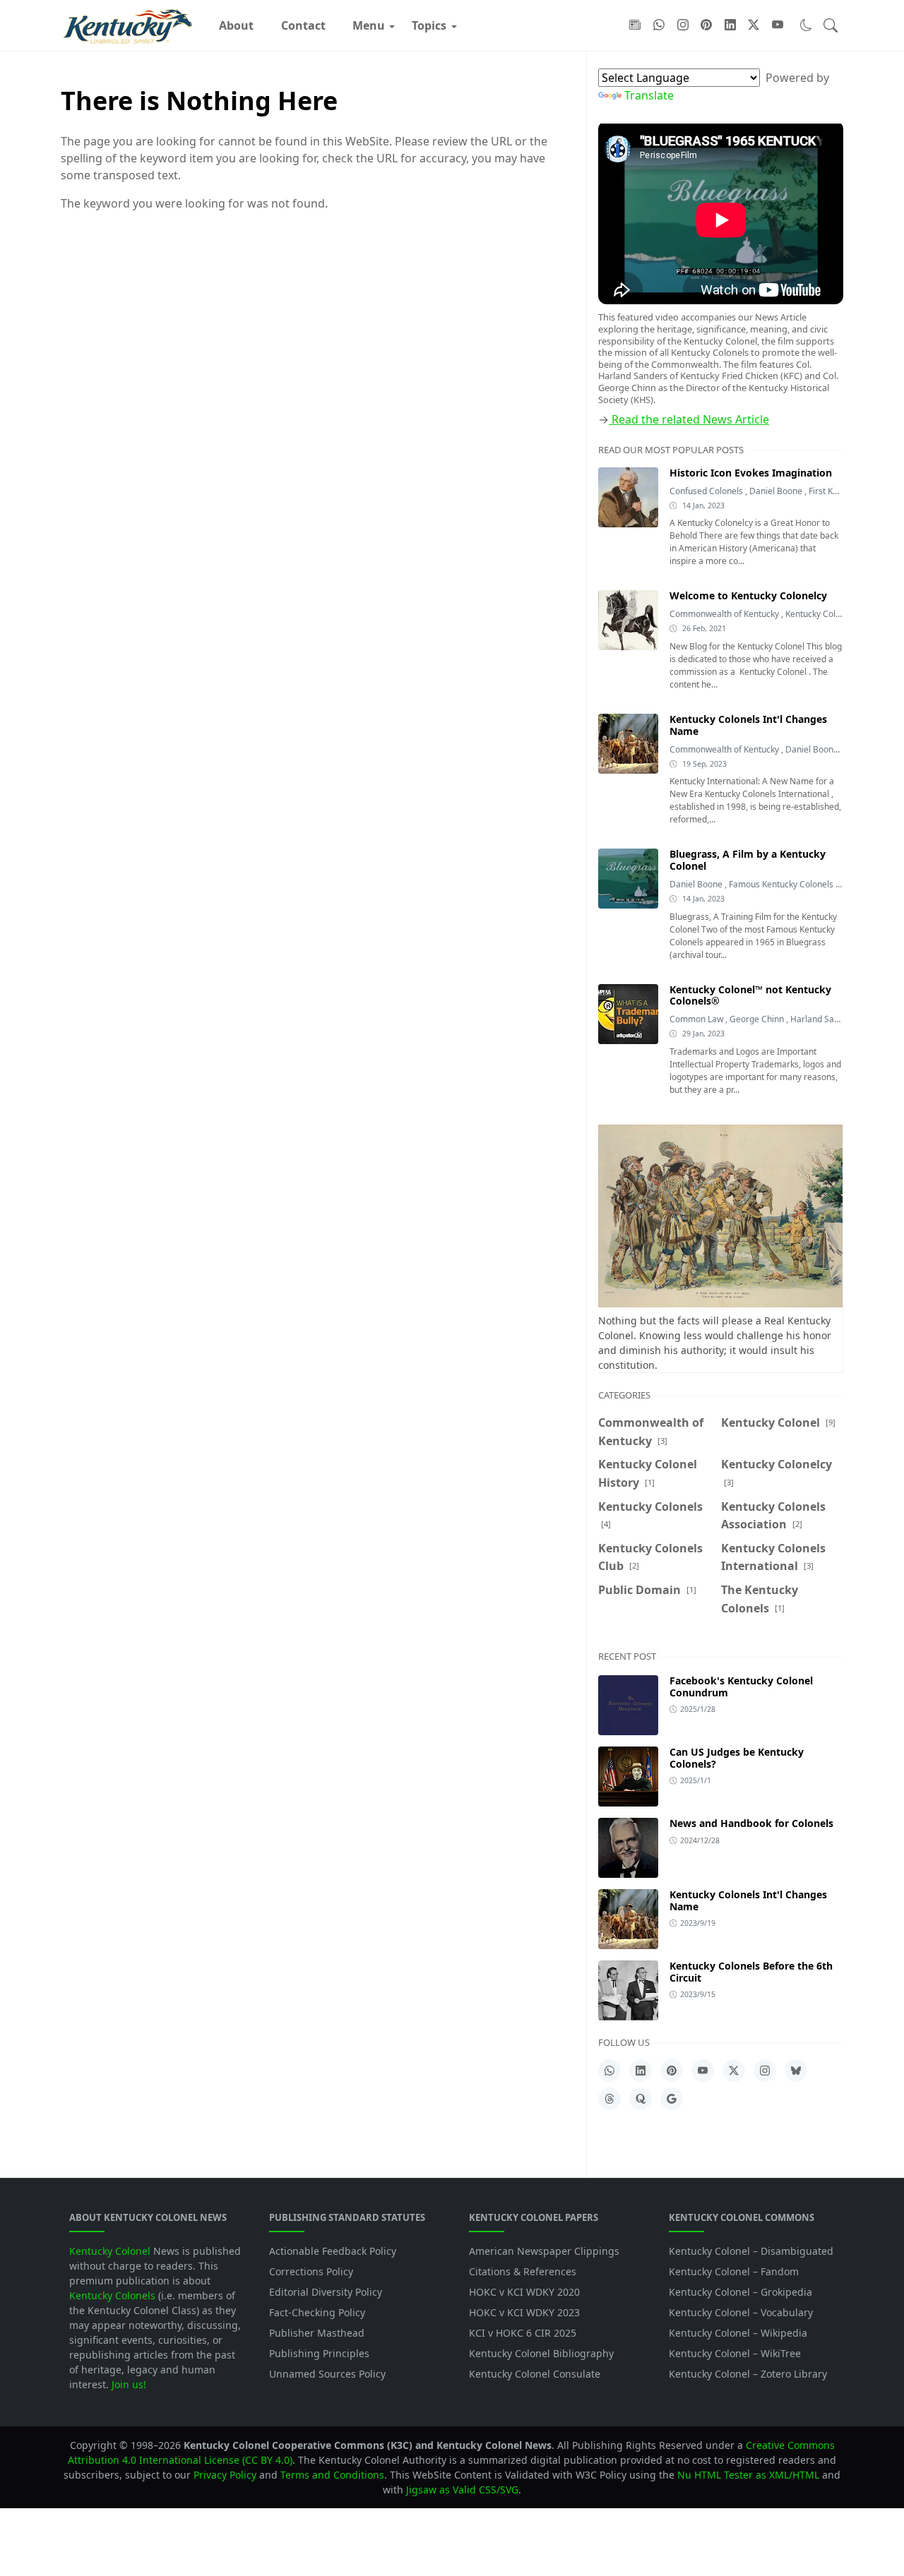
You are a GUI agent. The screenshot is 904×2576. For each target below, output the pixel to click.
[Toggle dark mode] (806, 25)
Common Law (697, 1019)
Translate (649, 95)
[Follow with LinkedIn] (730, 25)
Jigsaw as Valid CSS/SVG (462, 2490)
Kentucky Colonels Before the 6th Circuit (751, 1972)
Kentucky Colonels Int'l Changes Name (748, 1900)
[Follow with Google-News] (635, 25)
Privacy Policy (225, 2475)
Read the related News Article (689, 419)
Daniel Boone (777, 491)
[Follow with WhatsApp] (659, 25)
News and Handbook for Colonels (751, 1823)
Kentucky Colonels (112, 2295)
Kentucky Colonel (820, 614)
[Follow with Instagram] (683, 25)
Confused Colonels (707, 491)
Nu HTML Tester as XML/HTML (748, 2475)
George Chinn (758, 1019)
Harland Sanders (823, 1019)
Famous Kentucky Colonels (782, 884)
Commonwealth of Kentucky (725, 614)
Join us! (129, 2384)
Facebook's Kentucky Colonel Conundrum (741, 1687)
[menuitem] (236, 25)
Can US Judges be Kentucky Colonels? (737, 1758)
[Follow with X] (754, 25)
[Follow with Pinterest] (706, 25)
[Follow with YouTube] (778, 25)
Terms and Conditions (332, 2475)
